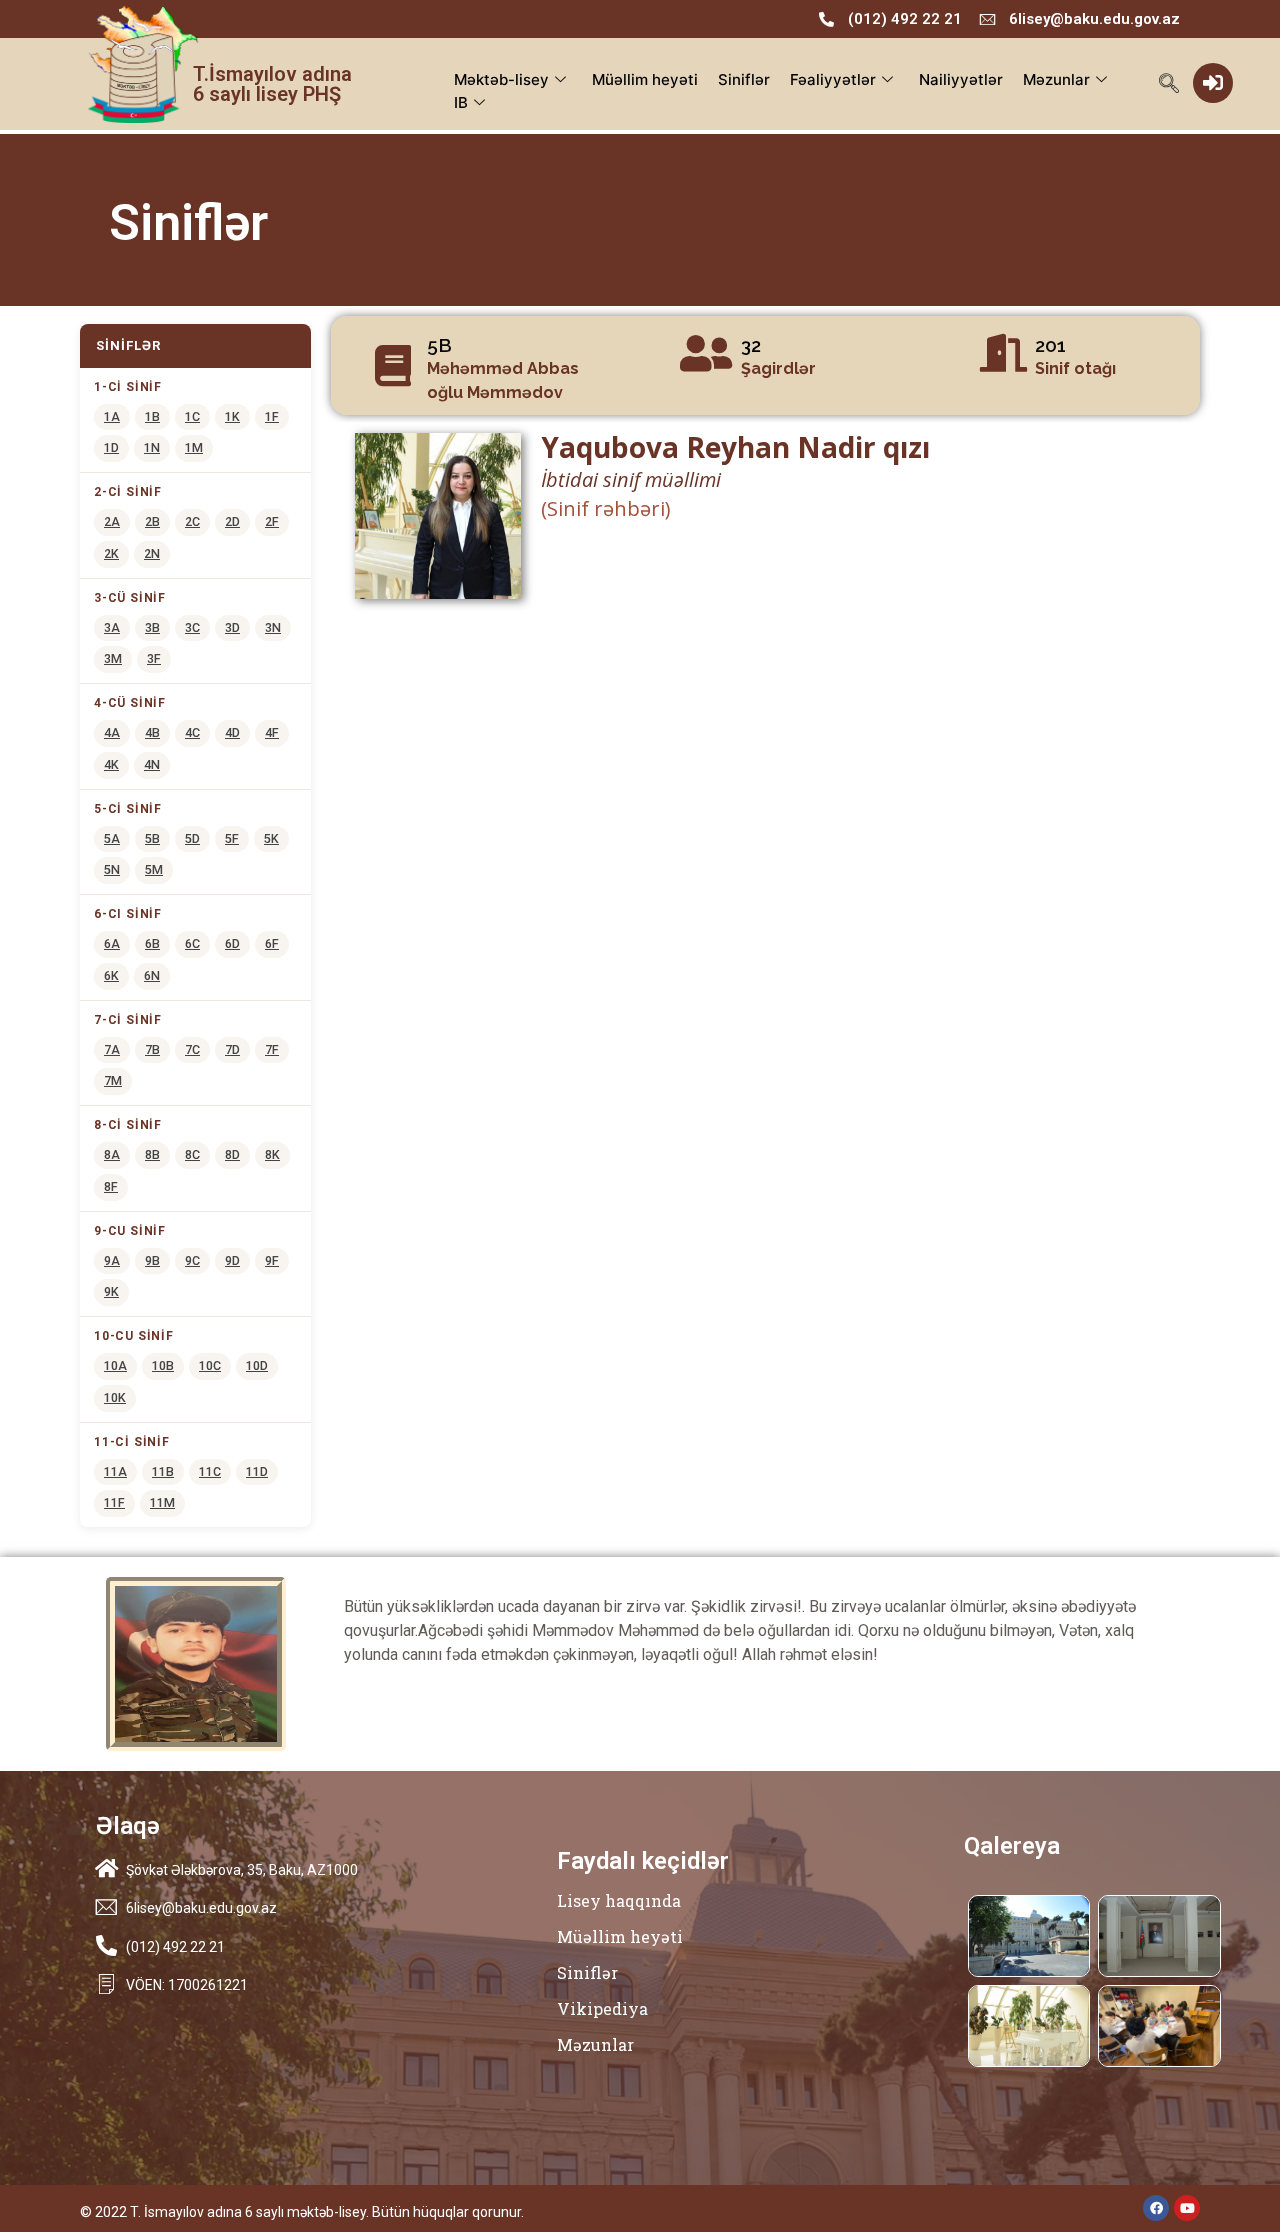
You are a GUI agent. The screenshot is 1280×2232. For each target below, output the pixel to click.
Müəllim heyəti (645, 79)
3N (273, 627)
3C (192, 627)
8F (111, 1186)
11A (115, 1471)
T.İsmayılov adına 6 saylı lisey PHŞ (272, 84)
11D (257, 1471)
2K (111, 553)
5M (154, 869)
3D (232, 627)
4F (272, 732)
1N (152, 447)
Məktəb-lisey (501, 79)
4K (111, 764)
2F (272, 521)
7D (232, 1049)
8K (272, 1154)
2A (112, 521)
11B (163, 1471)
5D (192, 838)
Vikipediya (602, 2008)
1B (152, 416)
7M (113, 1080)
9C (192, 1260)
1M (194, 447)
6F (272, 943)
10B (163, 1365)
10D (257, 1365)
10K (115, 1397)
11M (162, 1502)
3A (112, 627)
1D (111, 447)
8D (232, 1154)
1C (192, 416)
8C (192, 1154)
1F (272, 416)
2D (232, 521)
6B (152, 943)
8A (112, 1154)
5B (152, 838)
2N (152, 553)
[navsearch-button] (1169, 84)
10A (115, 1365)
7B (152, 1049)
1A (112, 416)
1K (232, 416)
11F (114, 1502)
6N (152, 975)
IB (461, 102)
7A (112, 1049)
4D (232, 732)
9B (152, 1260)
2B (152, 521)
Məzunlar (1056, 79)
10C (210, 1365)
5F (232, 838)
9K (111, 1291)
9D (232, 1260)
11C (210, 1471)
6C (192, 943)
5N (112, 869)
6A (112, 943)
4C (192, 732)
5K (271, 838)
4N (152, 764)
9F (272, 1260)
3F (154, 658)
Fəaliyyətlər (833, 79)
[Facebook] (1156, 2208)
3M (113, 658)
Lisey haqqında (619, 1900)
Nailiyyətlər (961, 79)
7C (192, 1049)
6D (232, 943)
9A (112, 1260)
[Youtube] (1187, 2208)
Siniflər (744, 79)
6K (111, 975)
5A (112, 838)
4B (152, 732)
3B (152, 627)
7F (272, 1049)
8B (152, 1154)
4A (112, 732)
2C (192, 521)
